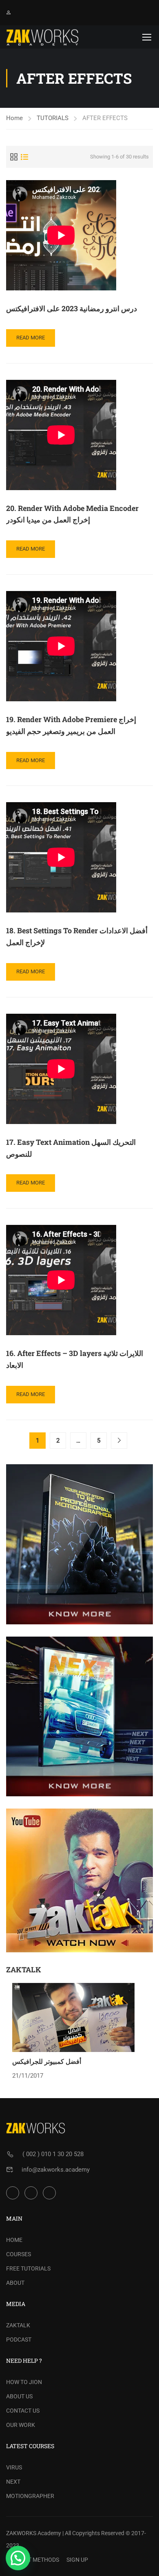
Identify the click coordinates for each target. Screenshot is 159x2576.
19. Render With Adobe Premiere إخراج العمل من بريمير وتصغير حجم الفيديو (71, 725)
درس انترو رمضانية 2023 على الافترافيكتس (72, 308)
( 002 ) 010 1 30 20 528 (53, 2154)
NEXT (13, 2482)
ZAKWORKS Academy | (35, 2533)
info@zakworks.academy (56, 2170)
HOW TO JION (24, 2382)
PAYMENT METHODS (33, 2560)
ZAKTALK (18, 2325)
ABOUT (15, 2283)
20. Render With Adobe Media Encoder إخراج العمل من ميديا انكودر (72, 514)
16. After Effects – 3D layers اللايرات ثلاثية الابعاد (75, 1359)
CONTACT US (23, 2411)
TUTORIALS (53, 118)
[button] (18, 2558)
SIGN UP (77, 2560)
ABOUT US (19, 2396)
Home (14, 118)
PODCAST (19, 2340)
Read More (30, 340)
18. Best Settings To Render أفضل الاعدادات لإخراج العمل (77, 936)
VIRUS (14, 2467)
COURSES (19, 2254)
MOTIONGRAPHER (30, 2496)
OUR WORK (21, 2425)
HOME (14, 2240)
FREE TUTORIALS (28, 2268)
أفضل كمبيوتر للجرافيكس (47, 2061)
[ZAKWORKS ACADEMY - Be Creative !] (43, 37)
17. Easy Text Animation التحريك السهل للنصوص (71, 1148)
